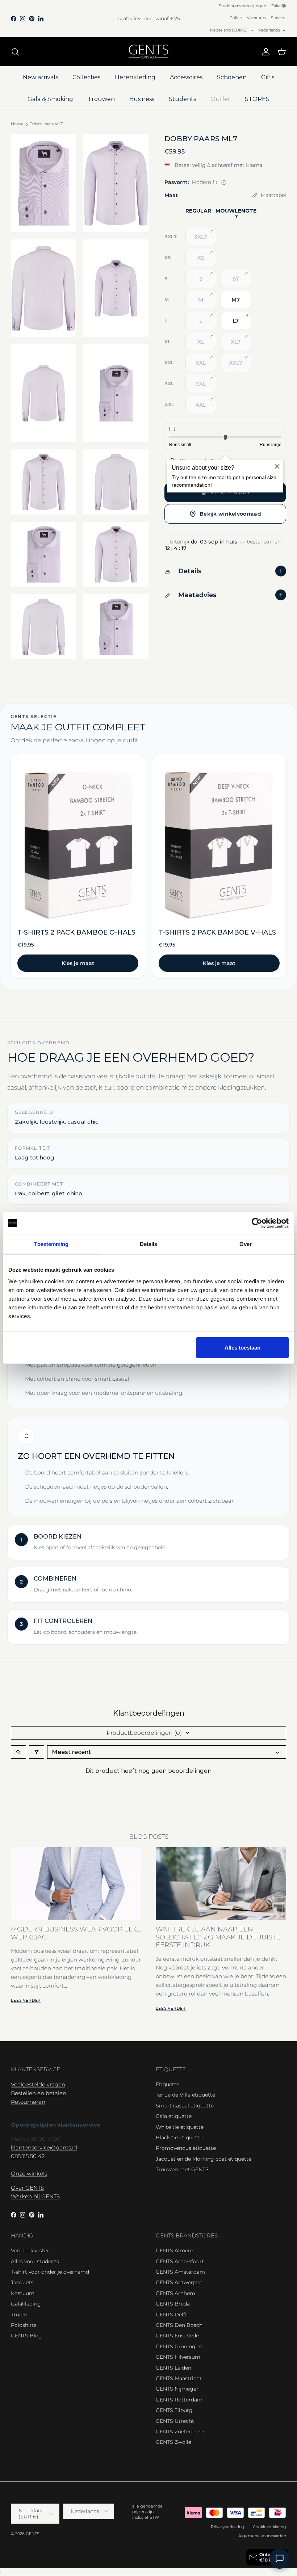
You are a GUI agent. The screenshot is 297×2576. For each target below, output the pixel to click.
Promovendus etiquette (186, 2148)
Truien (19, 2315)
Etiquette (168, 2084)
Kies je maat (78, 963)
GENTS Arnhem (175, 2293)
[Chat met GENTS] (280, 2559)
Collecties (86, 77)
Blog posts (149, 1837)
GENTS (33, 2534)
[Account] (264, 52)
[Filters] (37, 1752)
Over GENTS (27, 2188)
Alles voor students (35, 2261)
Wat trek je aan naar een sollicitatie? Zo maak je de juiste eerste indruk (218, 1937)
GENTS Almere (174, 2250)
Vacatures (256, 18)
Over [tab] (246, 1244)
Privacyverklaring (228, 2527)
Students (182, 99)
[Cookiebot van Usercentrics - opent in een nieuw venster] (257, 1223)
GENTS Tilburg (174, 2410)
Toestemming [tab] (51, 1244)
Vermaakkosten (31, 2250)
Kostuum (23, 2293)
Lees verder (26, 2000)
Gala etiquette (174, 2116)
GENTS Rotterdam (179, 2400)
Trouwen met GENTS (182, 2169)
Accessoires (186, 77)
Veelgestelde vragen (38, 2084)
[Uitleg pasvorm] (224, 182)
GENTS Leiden (173, 2368)
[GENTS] (148, 52)
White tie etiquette (180, 2127)
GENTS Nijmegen (178, 2389)
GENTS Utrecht (175, 2421)
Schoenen (232, 77)
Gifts (268, 77)
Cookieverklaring (269, 2527)
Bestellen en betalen (39, 2093)
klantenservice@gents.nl (44, 2147)
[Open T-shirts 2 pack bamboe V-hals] (219, 866)
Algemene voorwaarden (262, 2536)
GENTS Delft (171, 2315)
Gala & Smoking (50, 99)
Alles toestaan (242, 1347)
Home (17, 124)
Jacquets (22, 2282)
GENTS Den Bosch (179, 2325)
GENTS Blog (26, 2336)
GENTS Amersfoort (180, 2261)
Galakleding (26, 2304)
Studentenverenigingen (242, 6)
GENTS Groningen (179, 2346)
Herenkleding (135, 77)
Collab (236, 18)
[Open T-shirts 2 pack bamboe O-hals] (78, 866)
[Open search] (18, 1752)
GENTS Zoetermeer (180, 2432)
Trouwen (101, 99)
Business (142, 99)
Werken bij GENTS (35, 2196)
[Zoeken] (15, 52)
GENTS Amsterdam (180, 2272)
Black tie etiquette (179, 2137)
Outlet (220, 99)
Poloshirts (24, 2325)
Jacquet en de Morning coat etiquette (204, 2159)
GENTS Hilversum (178, 2357)
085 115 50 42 (28, 2156)
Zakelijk (279, 6)
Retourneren (28, 2102)
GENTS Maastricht (179, 2378)
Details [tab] (149, 1244)
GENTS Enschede (177, 2336)
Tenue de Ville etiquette (185, 2095)
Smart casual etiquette (185, 2106)
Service (278, 18)
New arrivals (40, 77)
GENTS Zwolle (173, 2442)
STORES (257, 99)
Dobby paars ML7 (46, 124)
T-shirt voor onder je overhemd (50, 2272)
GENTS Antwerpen (179, 2282)
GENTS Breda (173, 2304)
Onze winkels (29, 2174)
